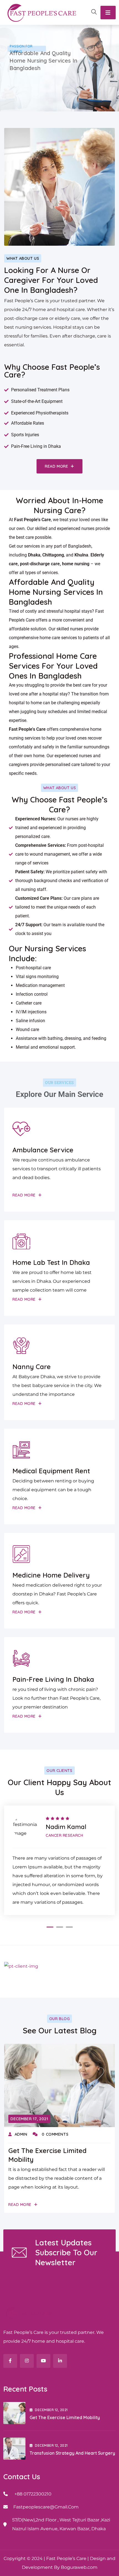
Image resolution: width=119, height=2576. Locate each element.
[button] (50, 1927)
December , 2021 (51, 2410)
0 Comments (55, 2134)
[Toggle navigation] (108, 13)
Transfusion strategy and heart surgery (72, 2453)
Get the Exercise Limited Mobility (65, 2417)
